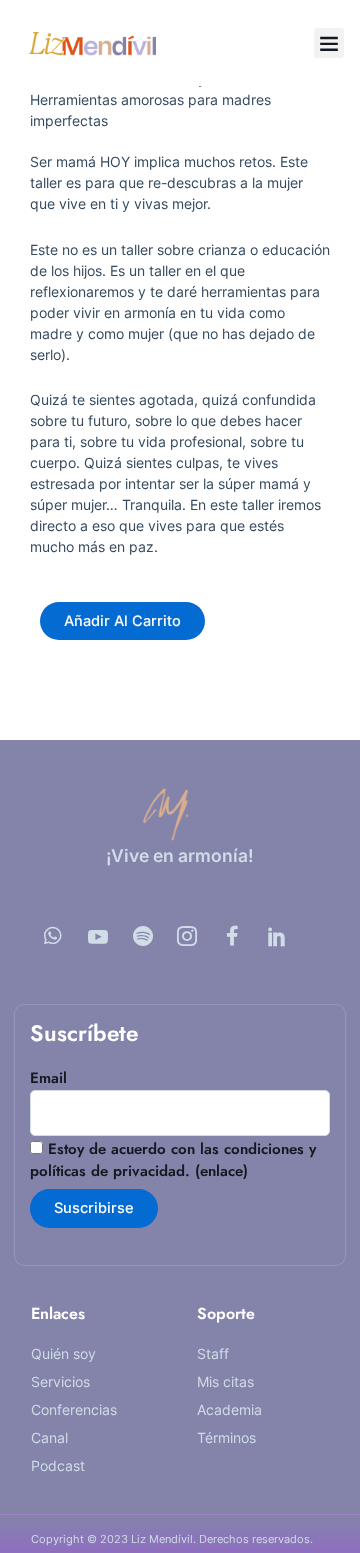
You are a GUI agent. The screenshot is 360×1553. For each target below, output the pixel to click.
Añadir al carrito (122, 621)
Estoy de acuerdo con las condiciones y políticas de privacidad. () (173, 1160)
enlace (221, 1171)
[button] (329, 43)
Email (48, 1078)
